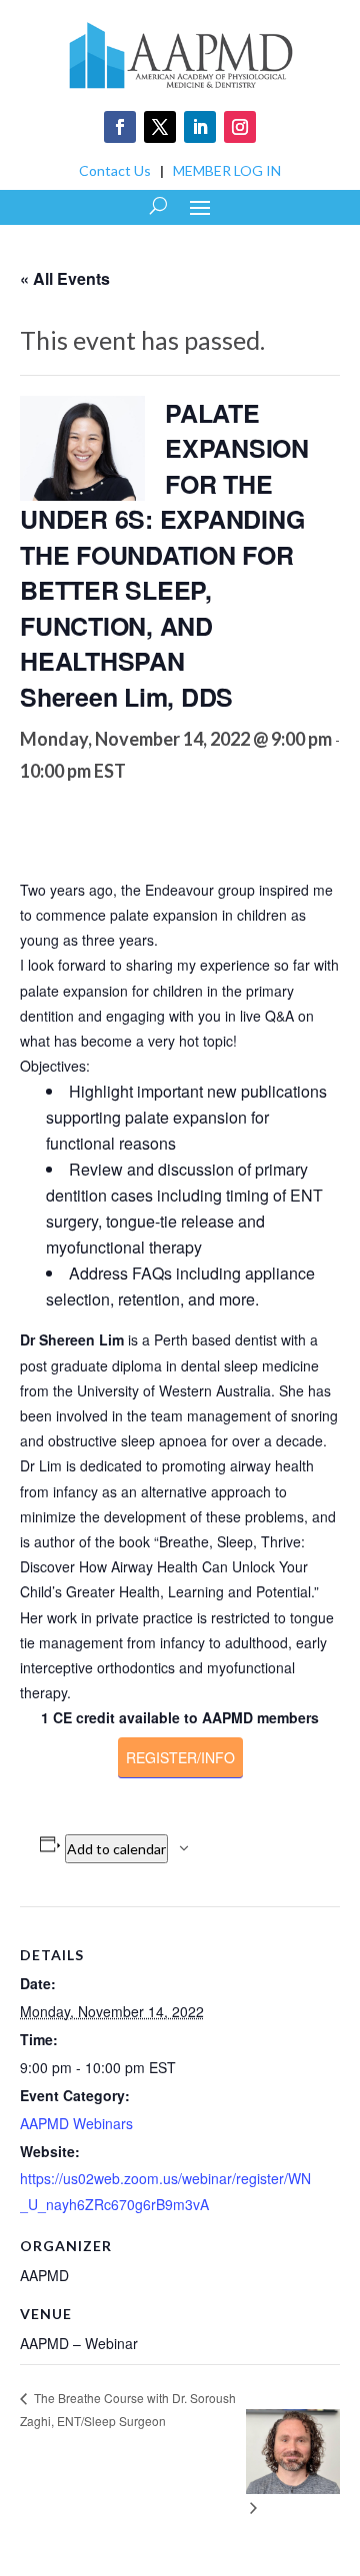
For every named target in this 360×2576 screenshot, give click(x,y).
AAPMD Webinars (76, 2123)
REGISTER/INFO (180, 1757)
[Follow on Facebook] (120, 127)
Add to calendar (116, 1849)
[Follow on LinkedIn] (200, 127)
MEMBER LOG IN (227, 170)
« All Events (65, 278)
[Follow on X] (160, 127)
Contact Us (115, 170)
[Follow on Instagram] (240, 127)
